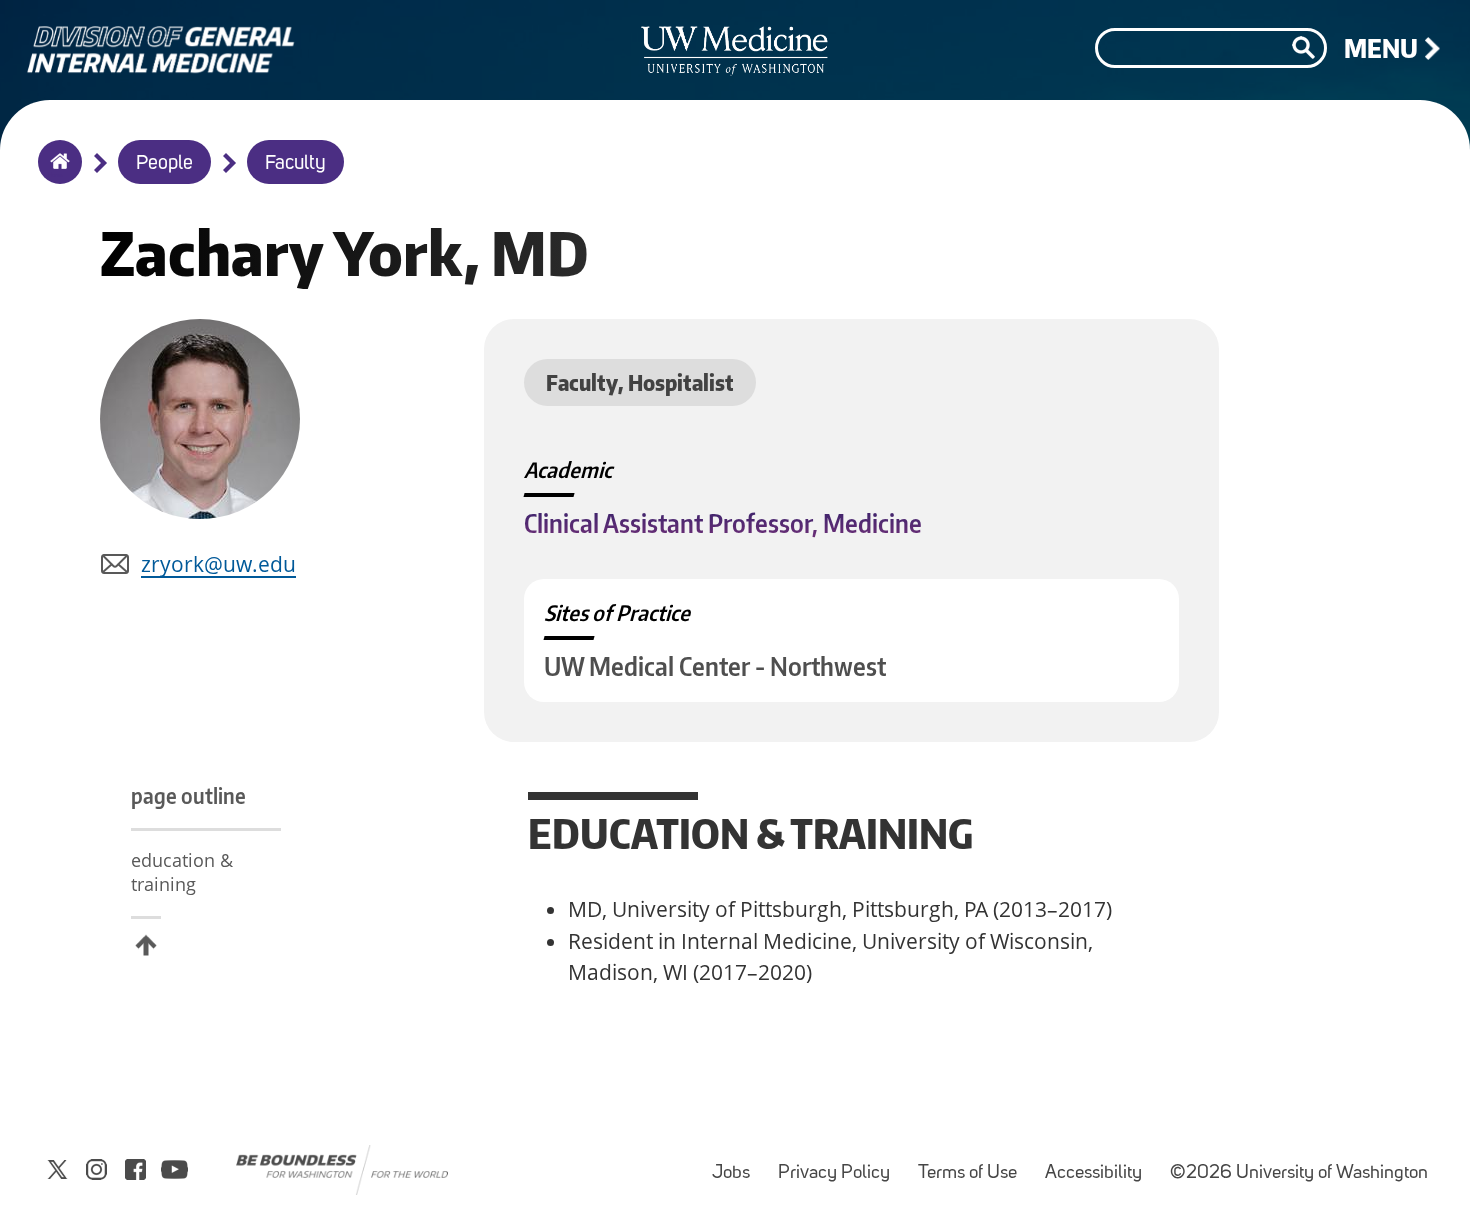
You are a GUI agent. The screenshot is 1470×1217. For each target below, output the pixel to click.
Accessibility (1099, 1163)
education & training (182, 872)
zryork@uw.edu (218, 564)
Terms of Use (973, 1163)
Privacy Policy (840, 1163)
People (164, 164)
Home (55, 175)
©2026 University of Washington (1299, 1173)
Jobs (737, 1163)
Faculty (295, 164)
